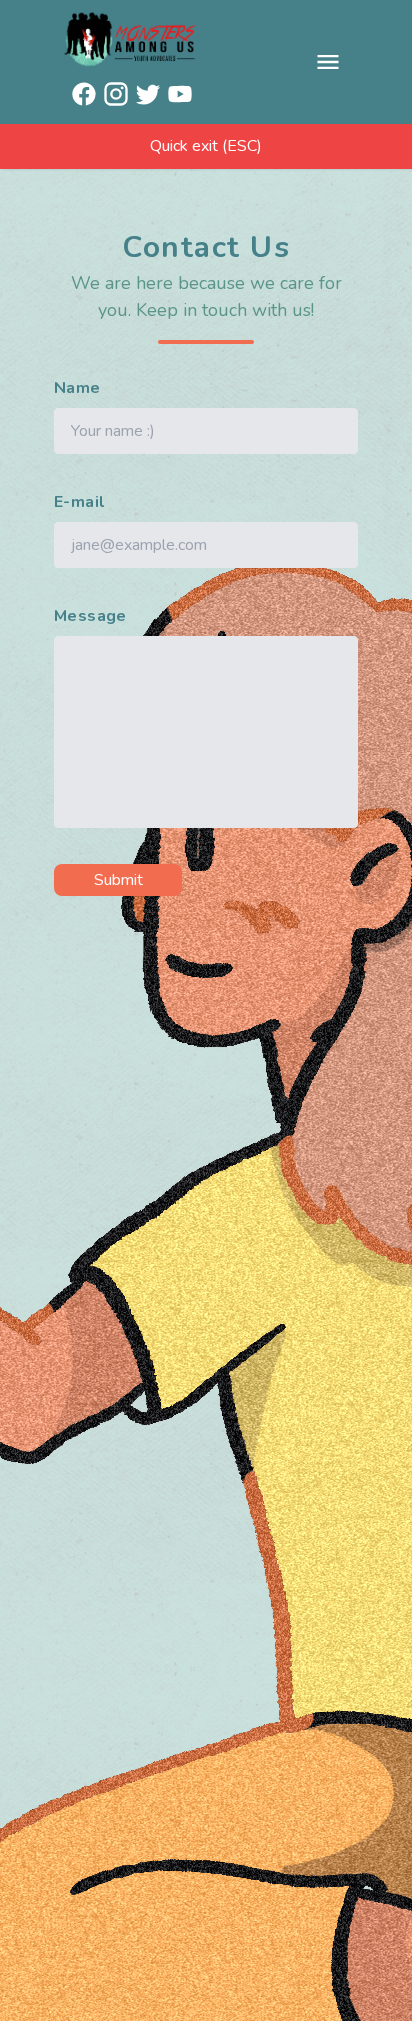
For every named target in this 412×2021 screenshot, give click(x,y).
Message (90, 616)
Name (77, 388)
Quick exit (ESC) (206, 146)
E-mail (79, 502)
